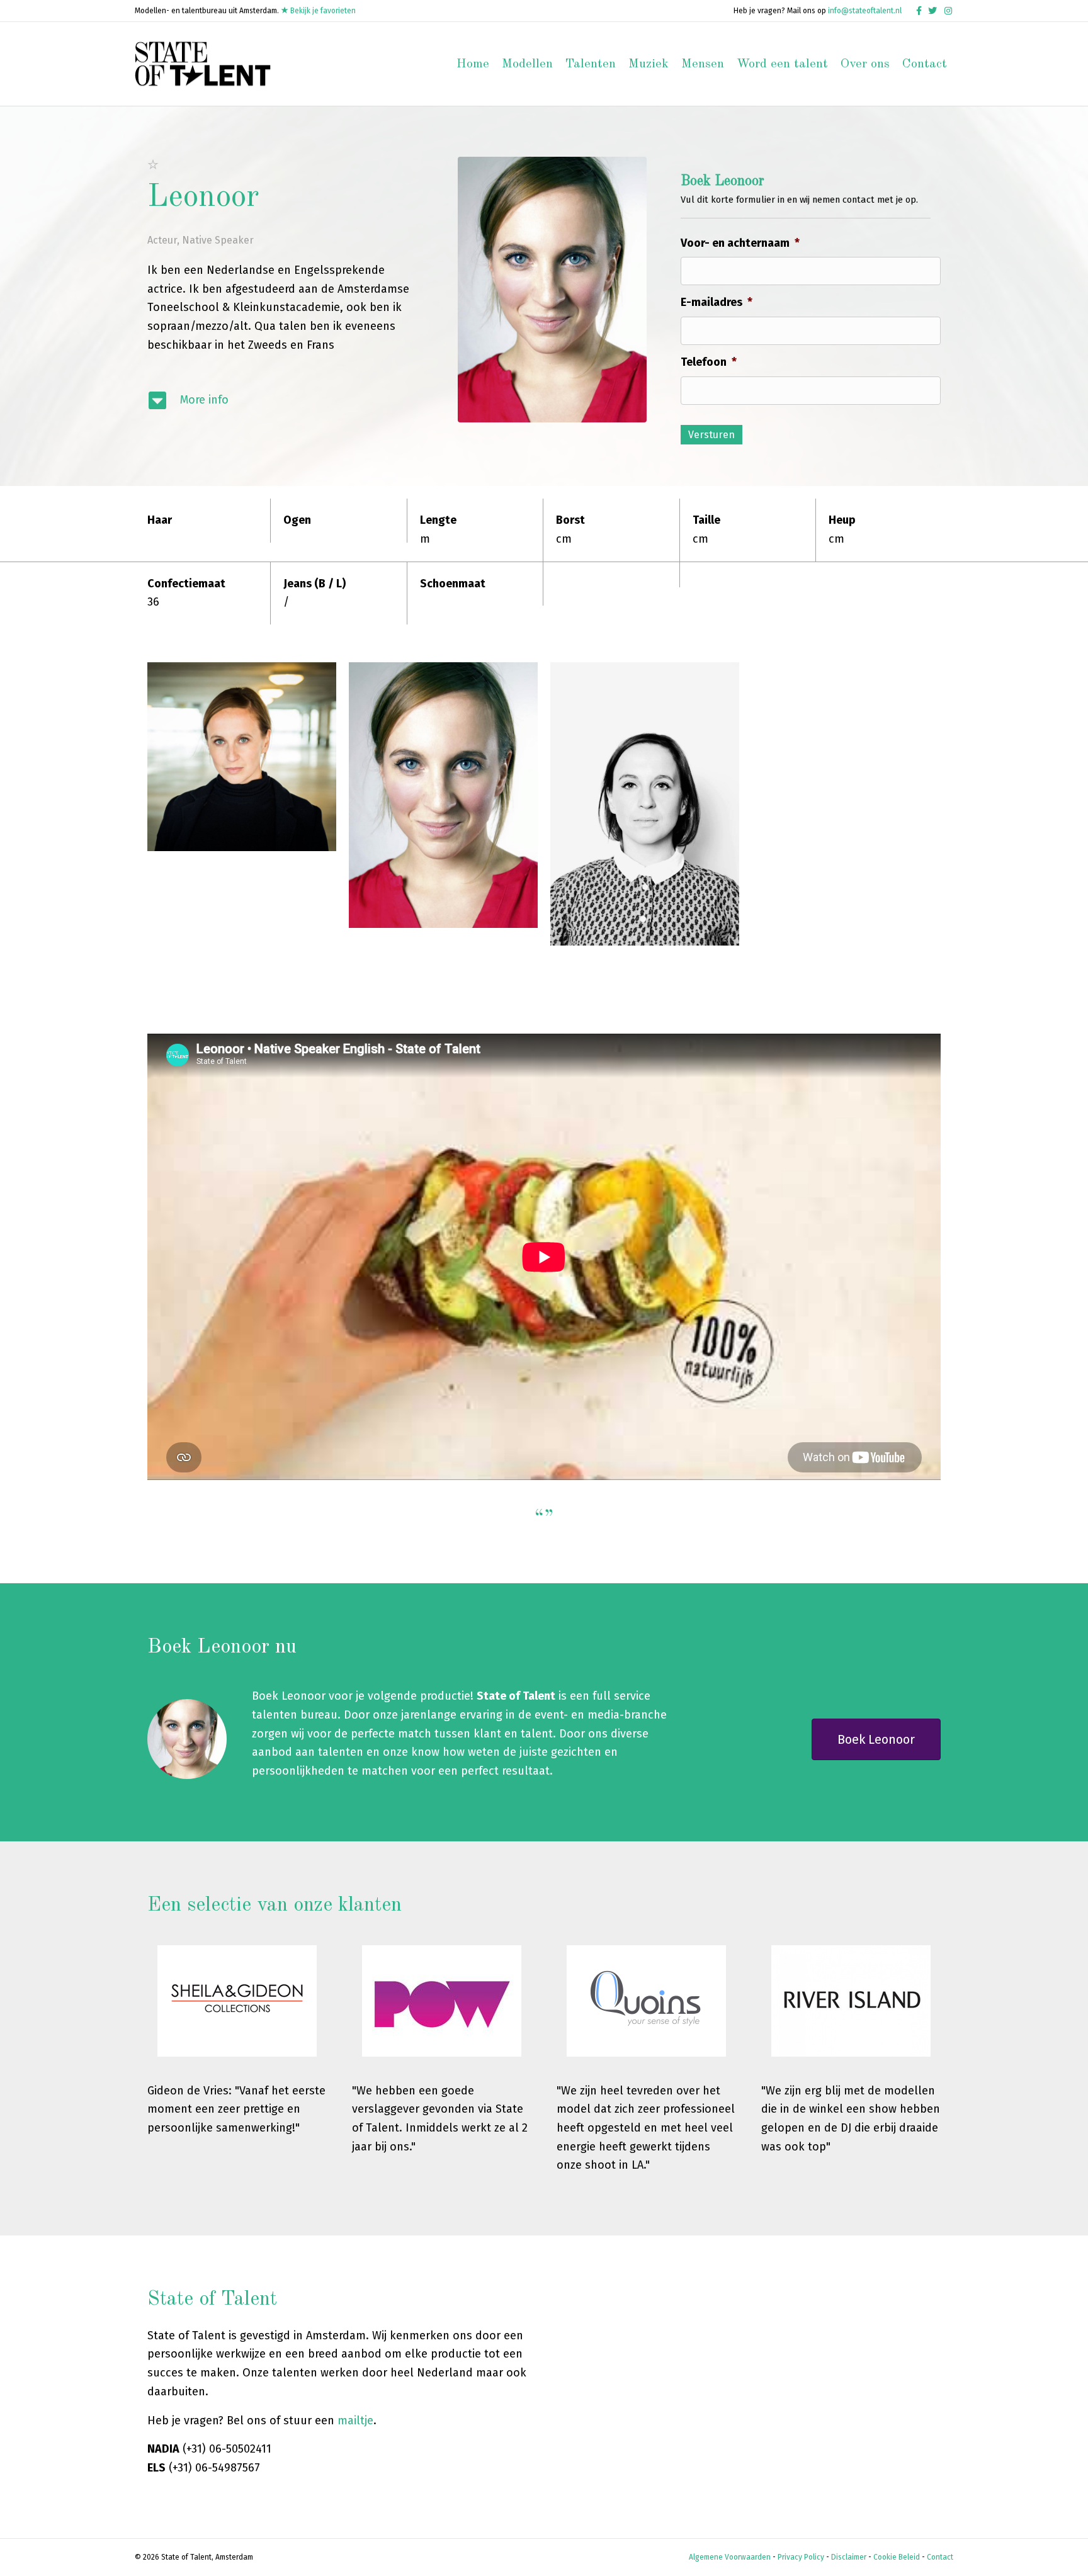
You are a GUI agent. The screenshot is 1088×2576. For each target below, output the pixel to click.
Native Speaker (218, 240)
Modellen (527, 64)
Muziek (649, 64)
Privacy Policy (801, 2557)
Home (473, 64)
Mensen (703, 64)
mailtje (355, 2421)
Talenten (591, 64)
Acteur (162, 240)
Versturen (711, 435)
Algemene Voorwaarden (730, 2557)
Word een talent (782, 64)
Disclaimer (849, 2557)
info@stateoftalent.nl (865, 11)
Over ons (865, 64)
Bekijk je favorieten (322, 11)
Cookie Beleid (897, 2557)
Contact (925, 64)
